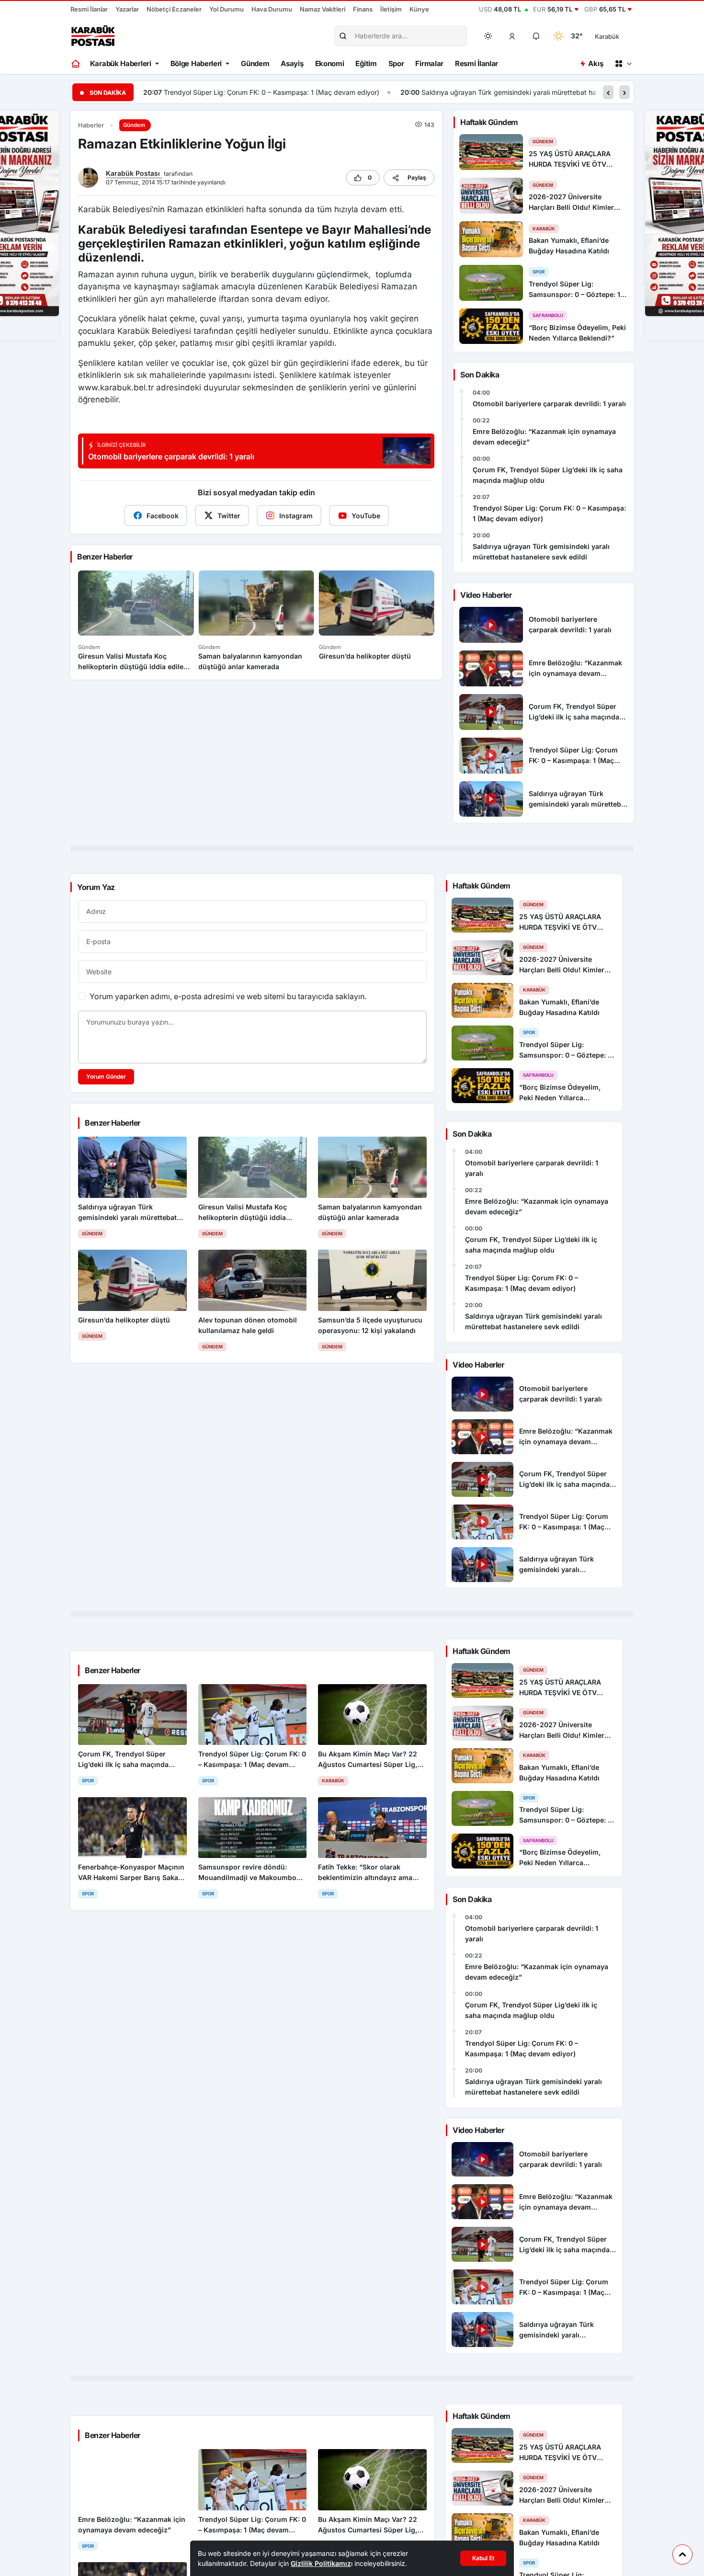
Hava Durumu (272, 9)
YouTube (366, 516)
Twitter (229, 516)
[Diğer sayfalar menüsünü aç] (623, 64)
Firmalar (429, 63)
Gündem (255, 63)
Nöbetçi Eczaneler (174, 9)
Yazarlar (127, 9)
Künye (419, 9)
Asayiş (292, 63)
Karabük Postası (134, 173)
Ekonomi (330, 63)
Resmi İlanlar (89, 9)
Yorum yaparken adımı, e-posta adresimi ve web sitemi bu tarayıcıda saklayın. (228, 996)
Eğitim (366, 63)
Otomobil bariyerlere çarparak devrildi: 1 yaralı (549, 404)
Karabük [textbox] (607, 36)
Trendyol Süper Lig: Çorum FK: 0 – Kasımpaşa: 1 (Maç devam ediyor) (549, 513)
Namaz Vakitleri (323, 9)
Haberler (91, 125)
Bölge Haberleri (196, 63)
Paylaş (417, 177)
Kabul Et (483, 2558)
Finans (363, 9)
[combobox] (620, 36)
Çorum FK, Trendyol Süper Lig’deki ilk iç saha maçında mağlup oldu (548, 475)
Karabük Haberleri (121, 63)
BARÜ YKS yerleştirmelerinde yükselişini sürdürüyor (524, 92)
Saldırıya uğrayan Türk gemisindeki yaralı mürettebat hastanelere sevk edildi (284, 92)
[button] (512, 36)
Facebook (163, 516)
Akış (596, 63)
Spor (396, 63)
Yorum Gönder (106, 1077)
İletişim (391, 9)
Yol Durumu (227, 9)
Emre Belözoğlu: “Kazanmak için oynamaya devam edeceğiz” (544, 437)
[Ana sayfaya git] (76, 64)
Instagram (296, 516)
